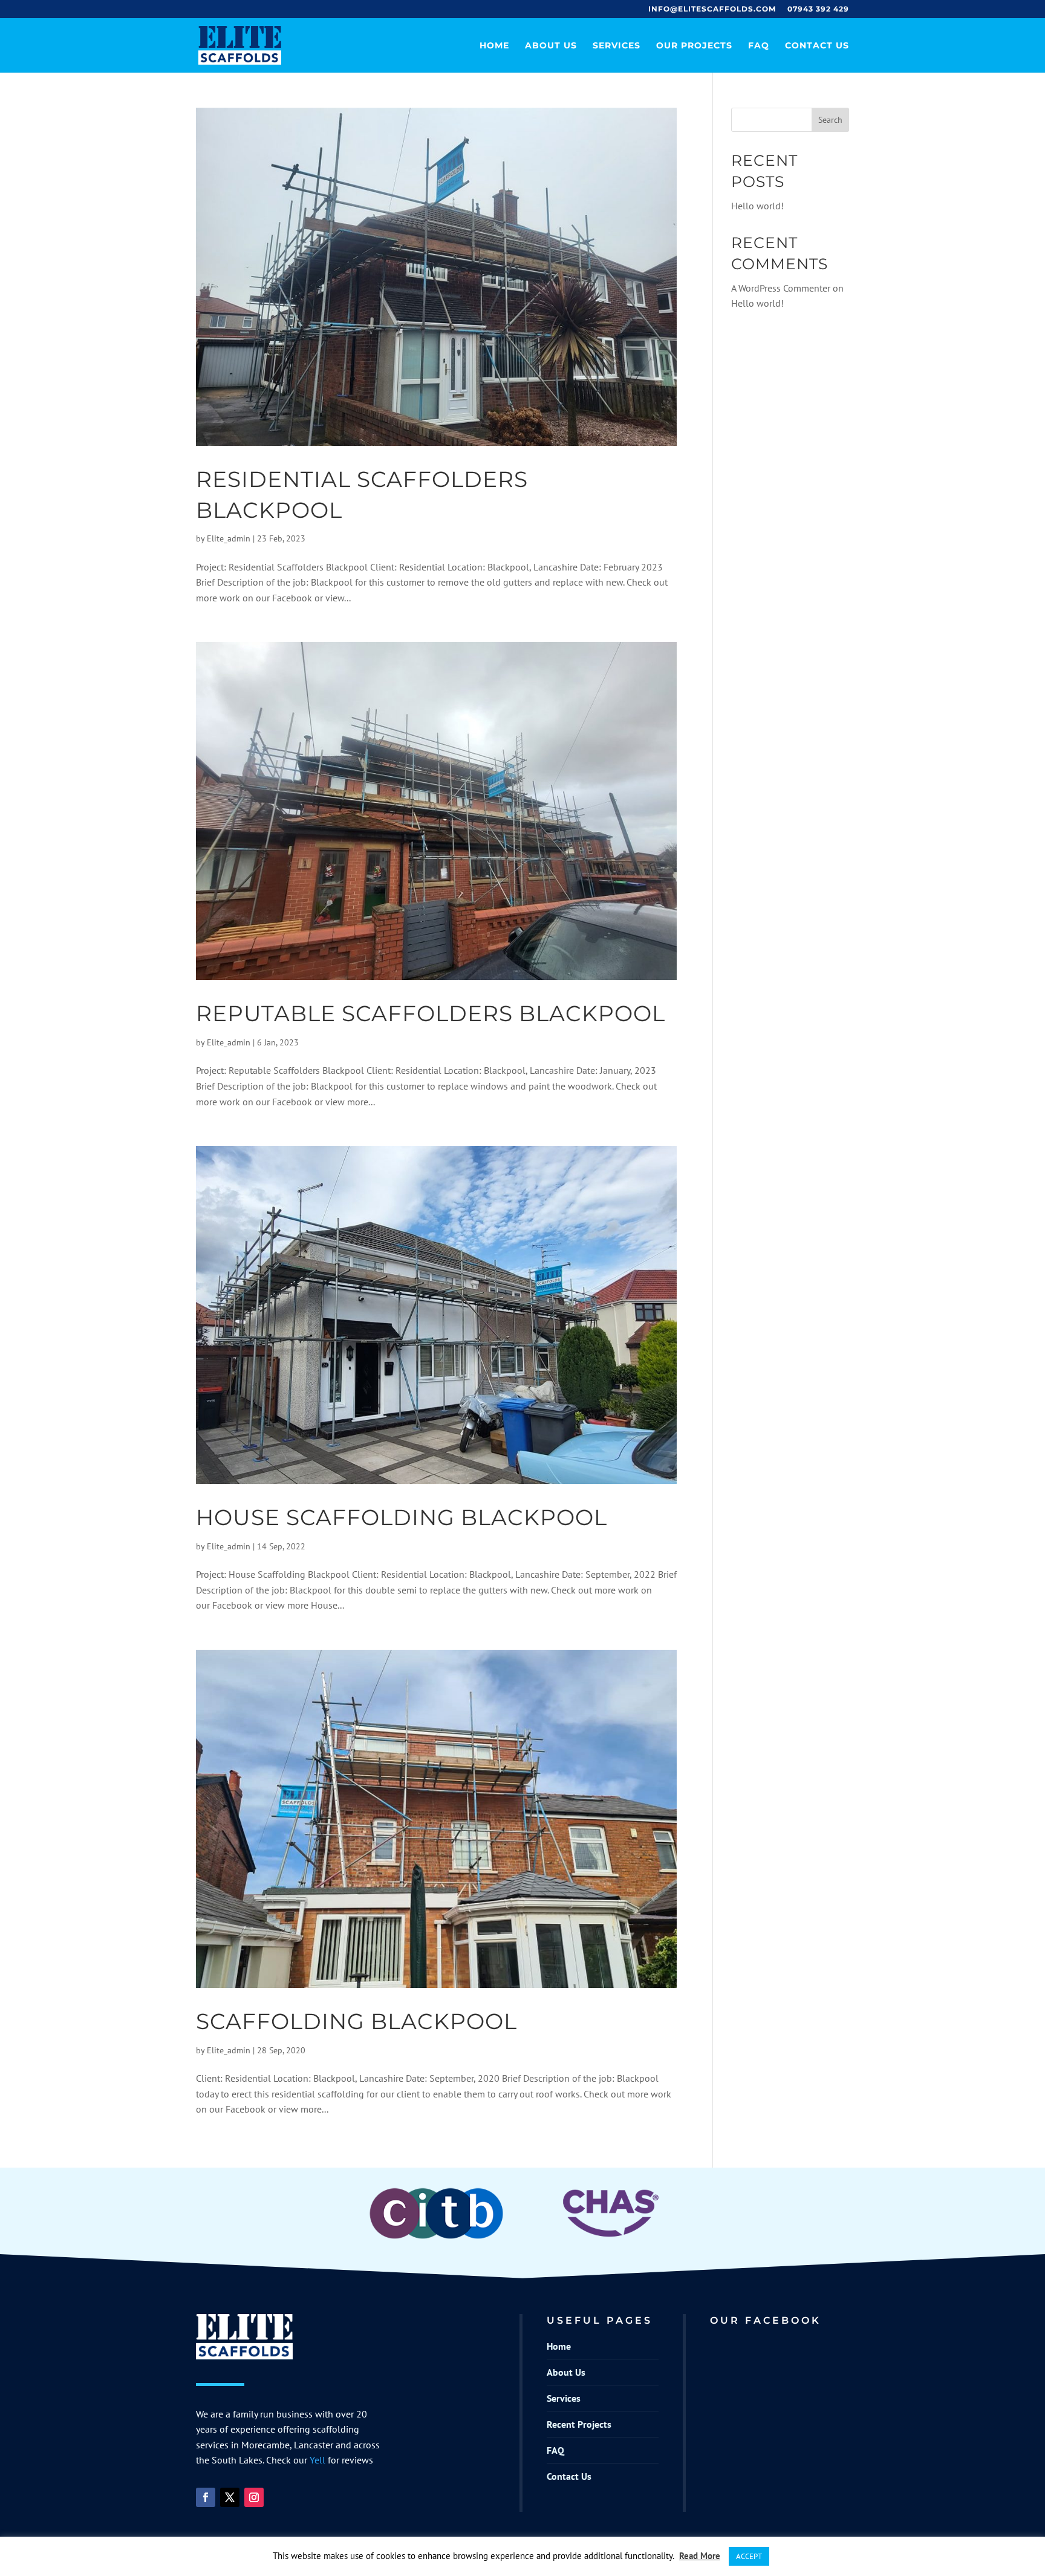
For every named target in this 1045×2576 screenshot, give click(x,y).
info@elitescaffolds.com (712, 9)
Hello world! (757, 206)
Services (617, 46)
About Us (551, 46)
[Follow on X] (230, 2497)
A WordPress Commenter (781, 288)
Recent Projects (579, 2424)
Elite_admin (229, 538)
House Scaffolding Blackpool (402, 1517)
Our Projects (694, 46)
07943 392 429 (818, 9)
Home (494, 46)
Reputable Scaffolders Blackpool (431, 1013)
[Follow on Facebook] (206, 2497)
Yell (317, 2460)
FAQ (759, 46)
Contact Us (817, 46)
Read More (700, 2556)
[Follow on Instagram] (254, 2497)
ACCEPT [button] (749, 2556)
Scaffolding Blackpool (356, 2021)
